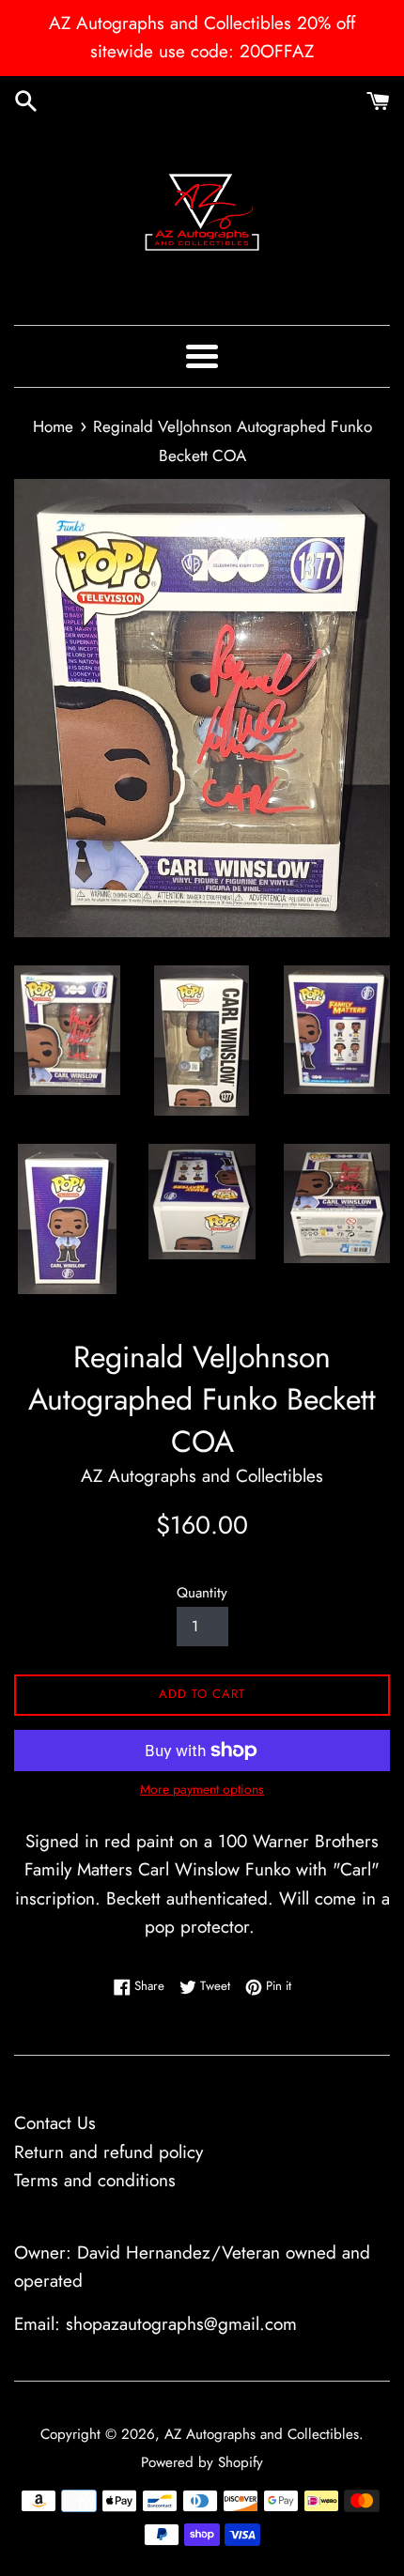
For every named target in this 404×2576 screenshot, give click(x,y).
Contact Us (55, 2123)
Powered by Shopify (202, 2462)
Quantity (202, 1593)
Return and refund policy (109, 2152)
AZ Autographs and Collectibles (262, 2434)
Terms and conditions (95, 2180)
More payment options (202, 1789)
